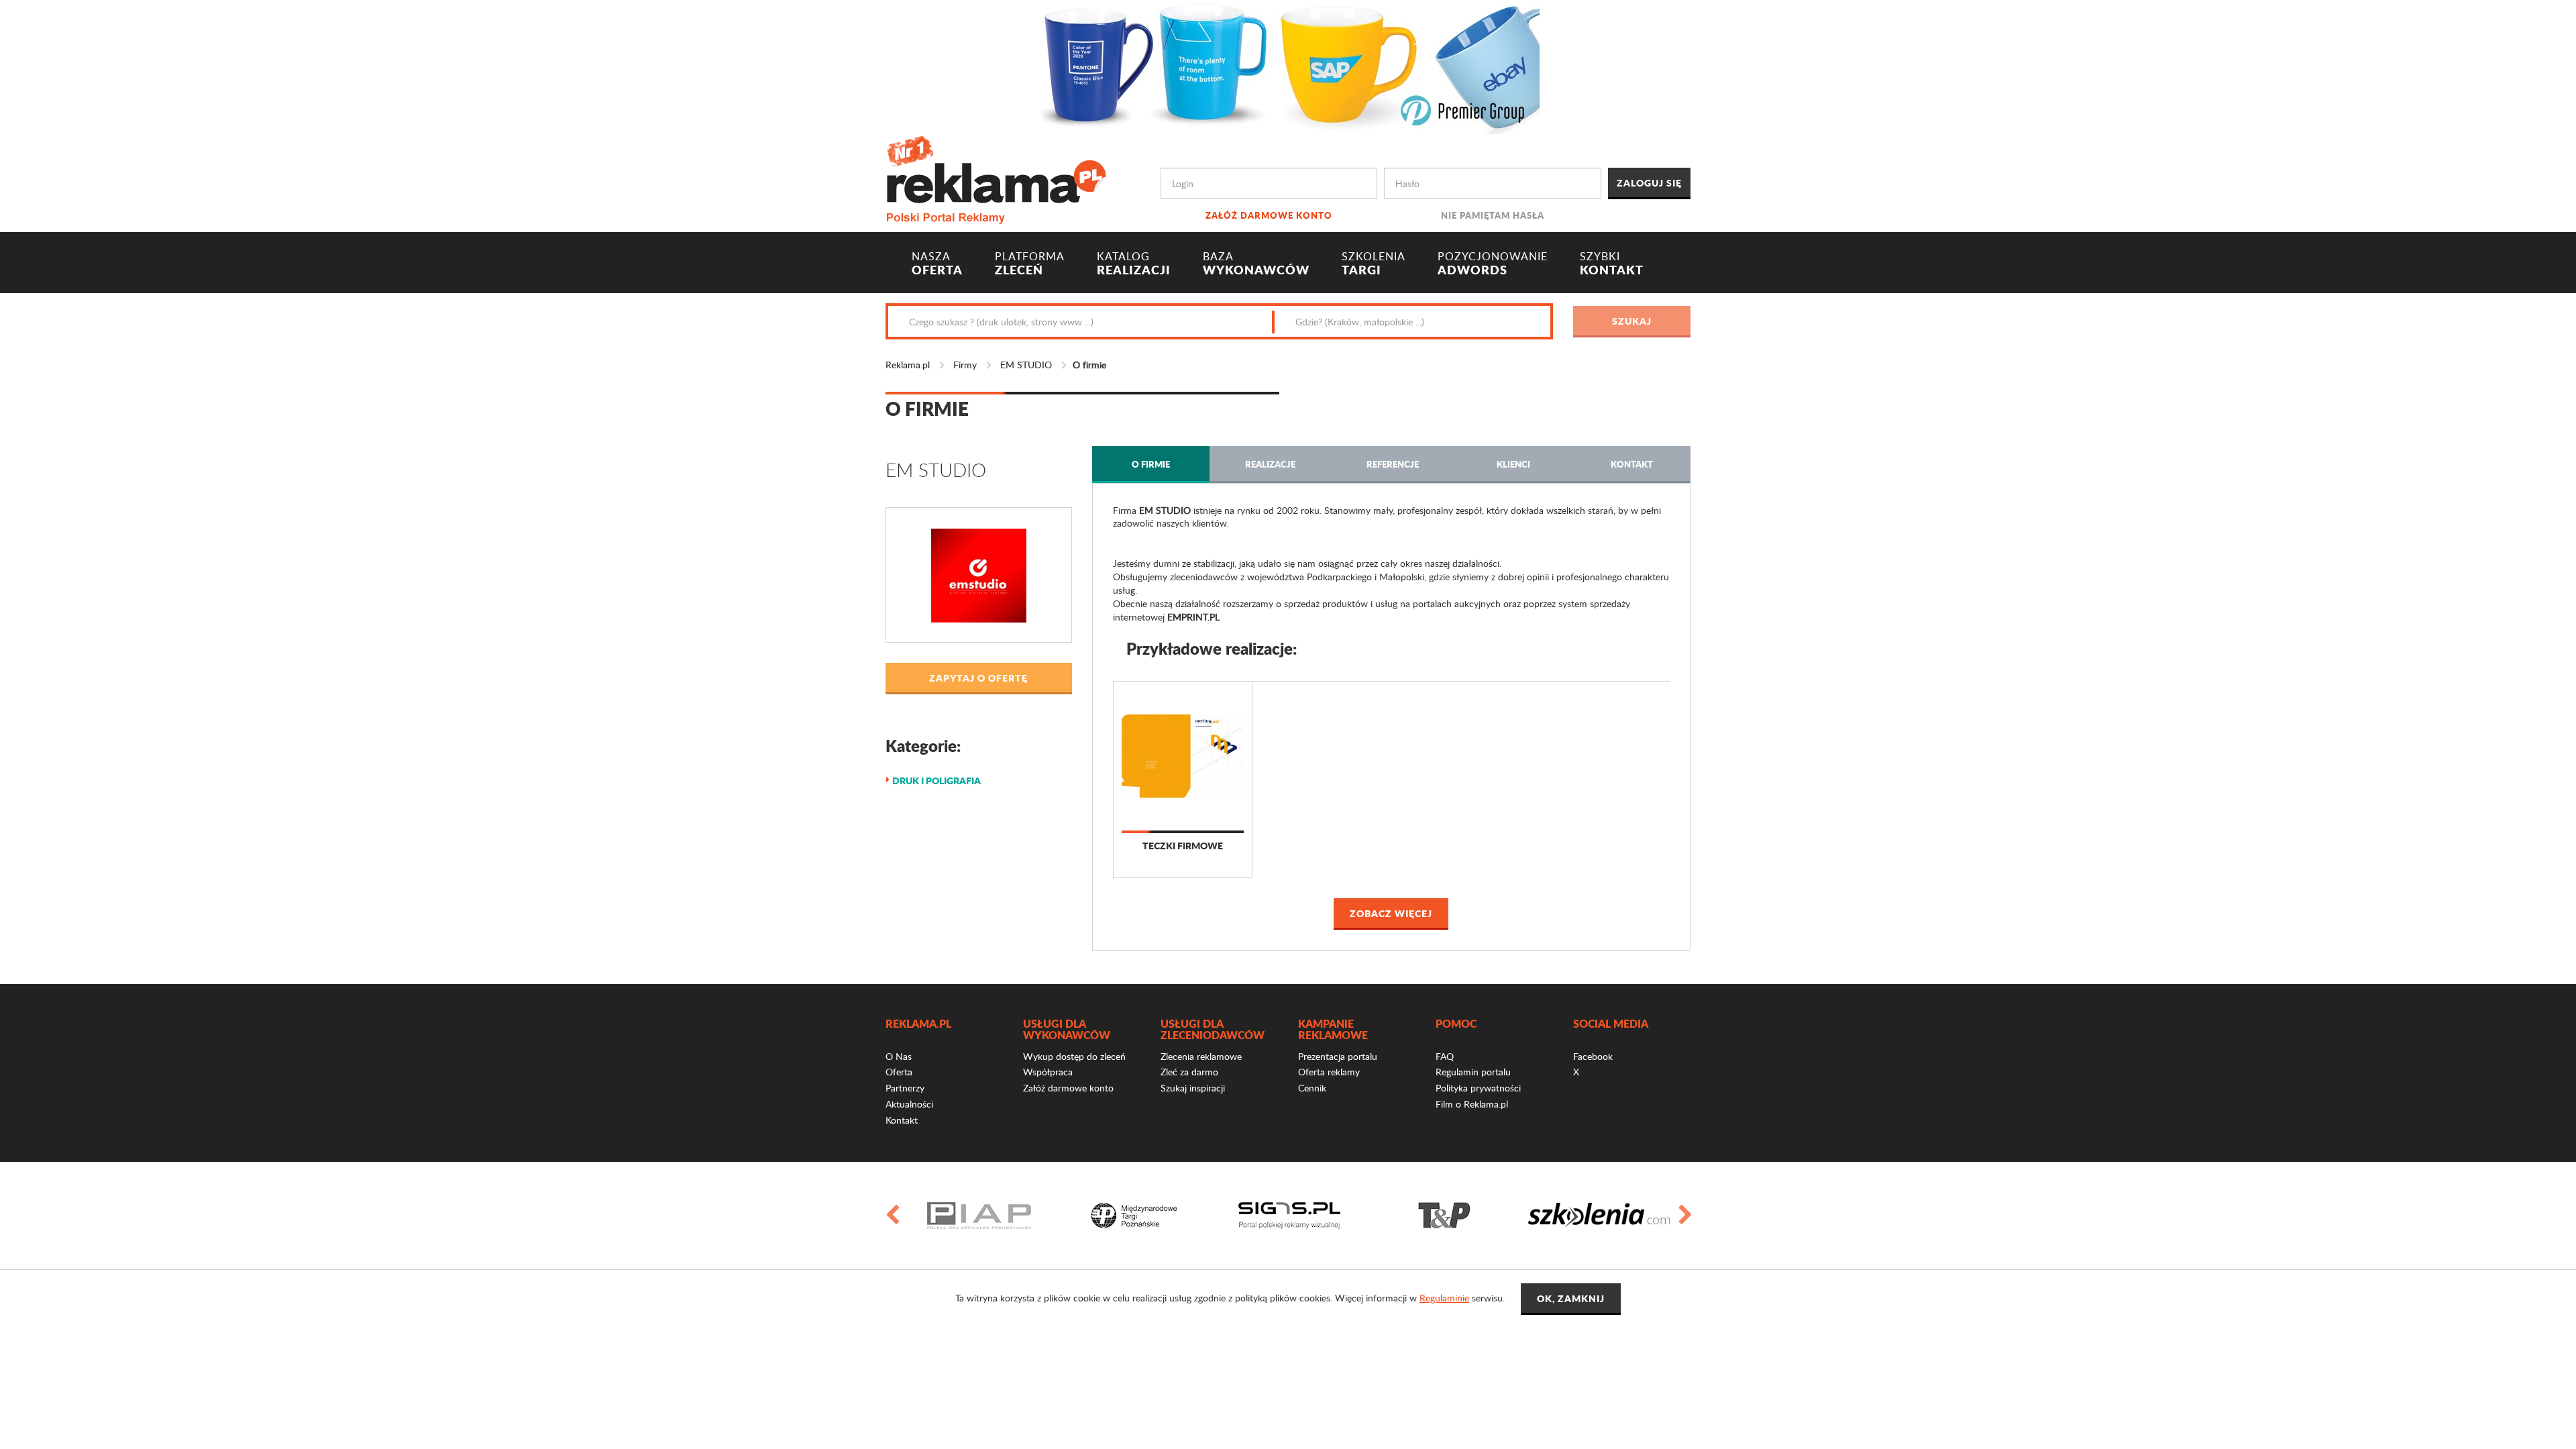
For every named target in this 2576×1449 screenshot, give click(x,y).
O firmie (1151, 464)
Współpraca (1048, 1072)
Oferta (899, 1072)
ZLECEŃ (1030, 264)
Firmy (965, 365)
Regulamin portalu (1473, 1072)
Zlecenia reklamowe (1201, 1056)
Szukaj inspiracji (1193, 1088)
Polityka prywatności (1478, 1088)
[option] (979, 1216)
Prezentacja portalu (1338, 1056)
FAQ (1445, 1056)
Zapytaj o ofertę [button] (978, 678)
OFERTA (937, 264)
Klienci (1513, 464)
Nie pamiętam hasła (1493, 215)
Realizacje (1270, 464)
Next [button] (1684, 1216)
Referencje (1393, 464)
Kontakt (1632, 464)
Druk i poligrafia (936, 780)
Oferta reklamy (1329, 1072)
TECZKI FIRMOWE (1183, 846)
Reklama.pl (908, 365)
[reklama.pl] (996, 177)
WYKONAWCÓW (1256, 264)
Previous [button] (892, 1216)
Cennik (1312, 1088)
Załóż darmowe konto (1269, 215)
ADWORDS (1493, 264)
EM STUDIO (1026, 365)
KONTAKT (1612, 264)
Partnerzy (905, 1088)
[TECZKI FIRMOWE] (1183, 756)
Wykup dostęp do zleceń (1074, 1056)
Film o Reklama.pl (1472, 1104)
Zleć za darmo (1189, 1072)
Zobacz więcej (1391, 913)
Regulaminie (1444, 1298)
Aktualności (909, 1104)
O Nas (899, 1056)
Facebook (1593, 1056)
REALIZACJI (1134, 264)
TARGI (1374, 264)
